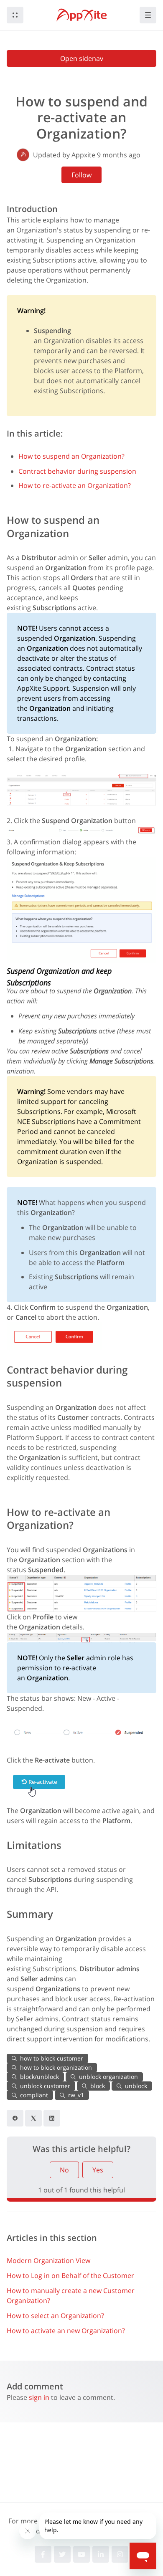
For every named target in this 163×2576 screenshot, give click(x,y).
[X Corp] (33, 2118)
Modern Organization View (48, 2260)
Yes (98, 2170)
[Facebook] (15, 2118)
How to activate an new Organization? (66, 2331)
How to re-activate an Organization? (75, 485)
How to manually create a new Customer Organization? (71, 2296)
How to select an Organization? (55, 2316)
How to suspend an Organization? (71, 456)
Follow (81, 175)
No (64, 2170)
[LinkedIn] (52, 2118)
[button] (15, 15)
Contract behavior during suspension (77, 471)
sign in (39, 2397)
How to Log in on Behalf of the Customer (70, 2275)
